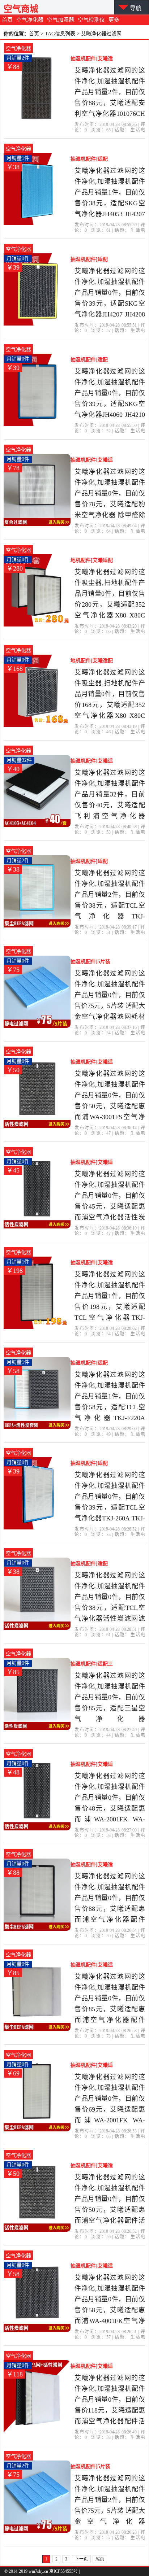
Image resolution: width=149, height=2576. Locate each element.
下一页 (81, 2559)
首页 (7, 20)
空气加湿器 (61, 20)
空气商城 (21, 9)
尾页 (100, 2559)
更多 (114, 20)
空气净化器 (30, 20)
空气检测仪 (91, 20)
